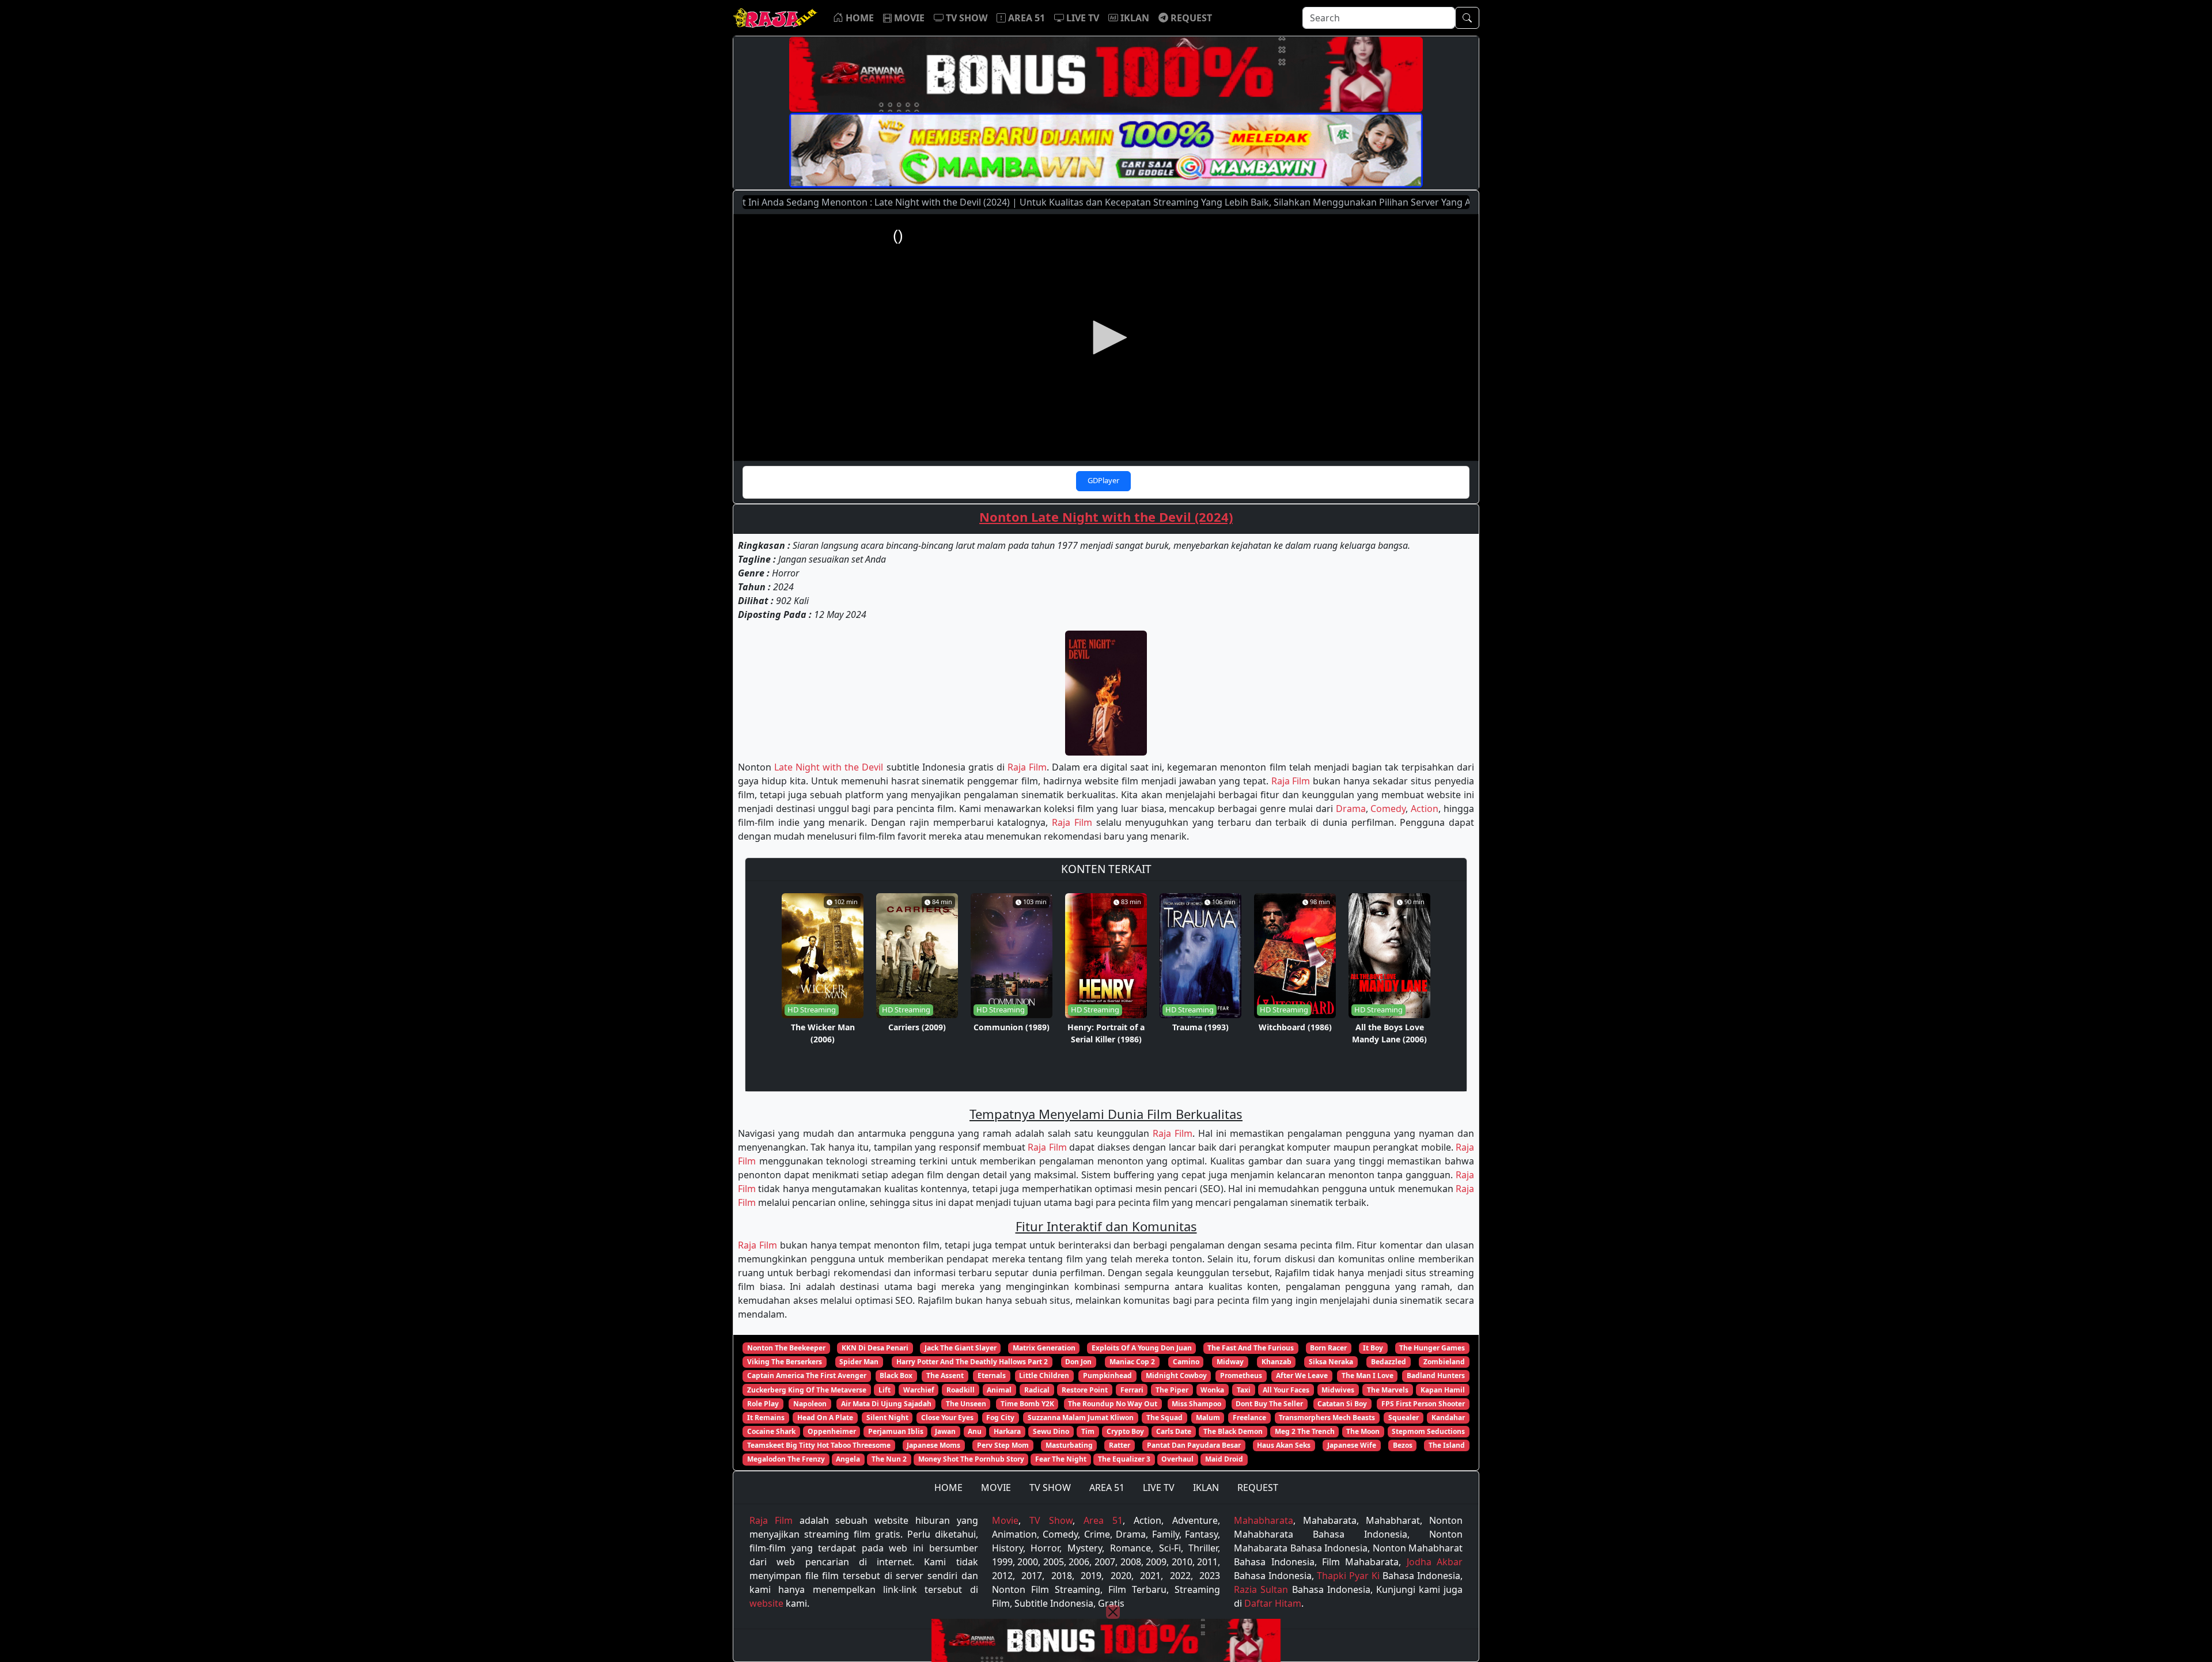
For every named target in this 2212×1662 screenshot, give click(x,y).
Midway (1230, 1362)
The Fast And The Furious (1251, 1348)
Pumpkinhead (1107, 1375)
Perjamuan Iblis (896, 1431)
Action (1425, 809)
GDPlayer (1103, 480)
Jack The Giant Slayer (961, 1348)
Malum (1208, 1418)
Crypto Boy (1125, 1431)
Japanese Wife (1352, 1445)
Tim (1088, 1431)
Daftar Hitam (1273, 1603)
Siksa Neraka (1331, 1362)
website (766, 1603)
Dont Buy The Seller (1269, 1404)
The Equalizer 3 (1124, 1459)
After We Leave (1302, 1375)
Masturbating (1069, 1445)
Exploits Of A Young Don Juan (1142, 1348)
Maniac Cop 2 (1132, 1362)
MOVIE (996, 1488)
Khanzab (1277, 1362)
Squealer (1404, 1418)
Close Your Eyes (947, 1418)
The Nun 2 (889, 1459)
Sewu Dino (1051, 1431)
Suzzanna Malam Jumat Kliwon (1081, 1418)
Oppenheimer (832, 1431)
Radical (1037, 1390)
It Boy (1373, 1348)
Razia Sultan (1261, 1589)
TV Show (1051, 1520)
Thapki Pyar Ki (1348, 1576)
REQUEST (1258, 1488)
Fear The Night (1061, 1459)
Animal (999, 1390)
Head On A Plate (825, 1418)
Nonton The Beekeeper (786, 1348)
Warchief (919, 1390)
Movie (1005, 1520)
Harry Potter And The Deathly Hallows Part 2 (972, 1362)
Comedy (1388, 809)
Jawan (945, 1431)
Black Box (896, 1375)
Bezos (1403, 1445)
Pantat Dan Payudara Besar (1194, 1445)
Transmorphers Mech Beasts (1327, 1418)
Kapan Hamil (1443, 1390)
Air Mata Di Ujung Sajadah (886, 1404)
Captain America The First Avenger (807, 1375)
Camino (1186, 1362)
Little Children (1044, 1375)
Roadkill (961, 1390)
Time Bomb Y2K (1027, 1404)
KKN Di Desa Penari (875, 1348)
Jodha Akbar (1435, 1562)
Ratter (1120, 1445)
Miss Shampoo (1196, 1404)
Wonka (1212, 1390)
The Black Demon (1233, 1431)
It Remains (766, 1418)
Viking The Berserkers (785, 1362)
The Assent (945, 1375)
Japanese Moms (933, 1445)
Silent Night (887, 1418)
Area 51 (1103, 1520)
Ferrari (1132, 1390)
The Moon (1363, 1431)
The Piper (1172, 1390)
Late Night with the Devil (829, 767)
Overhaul (1177, 1459)
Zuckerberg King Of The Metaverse (807, 1390)
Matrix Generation (1044, 1348)
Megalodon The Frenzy (786, 1459)
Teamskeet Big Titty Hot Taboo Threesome (819, 1445)
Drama (1351, 809)
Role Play (763, 1404)
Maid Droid (1224, 1459)
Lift (885, 1390)
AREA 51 (1107, 1488)
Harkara (1007, 1431)
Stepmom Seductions (1428, 1431)
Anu (975, 1431)
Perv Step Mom (1003, 1445)
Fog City (1000, 1418)
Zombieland (1444, 1362)
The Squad (1164, 1418)
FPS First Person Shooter (1423, 1404)
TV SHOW (1050, 1488)
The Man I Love (1368, 1375)
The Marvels (1388, 1390)
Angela (848, 1459)
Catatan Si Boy (1342, 1404)
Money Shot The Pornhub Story (971, 1459)
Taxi (1244, 1390)
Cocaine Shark (771, 1431)
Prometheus (1241, 1375)
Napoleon (810, 1404)
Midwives (1338, 1390)
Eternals (992, 1375)
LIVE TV (1159, 1488)
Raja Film (1027, 767)
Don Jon (1078, 1362)
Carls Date (1174, 1431)
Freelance (1249, 1418)
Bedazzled (1389, 1362)
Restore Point (1085, 1390)
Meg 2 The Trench (1305, 1431)
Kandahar (1448, 1418)
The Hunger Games (1432, 1348)
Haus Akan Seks (1284, 1445)
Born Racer (1328, 1348)
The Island (1447, 1445)
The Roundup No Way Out (1113, 1404)
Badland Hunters (1436, 1375)
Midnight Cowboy (1176, 1375)
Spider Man (859, 1362)
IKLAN (1206, 1488)
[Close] (1113, 1612)
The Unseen (966, 1404)
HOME (948, 1488)
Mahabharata (1264, 1520)
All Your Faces (1286, 1390)
